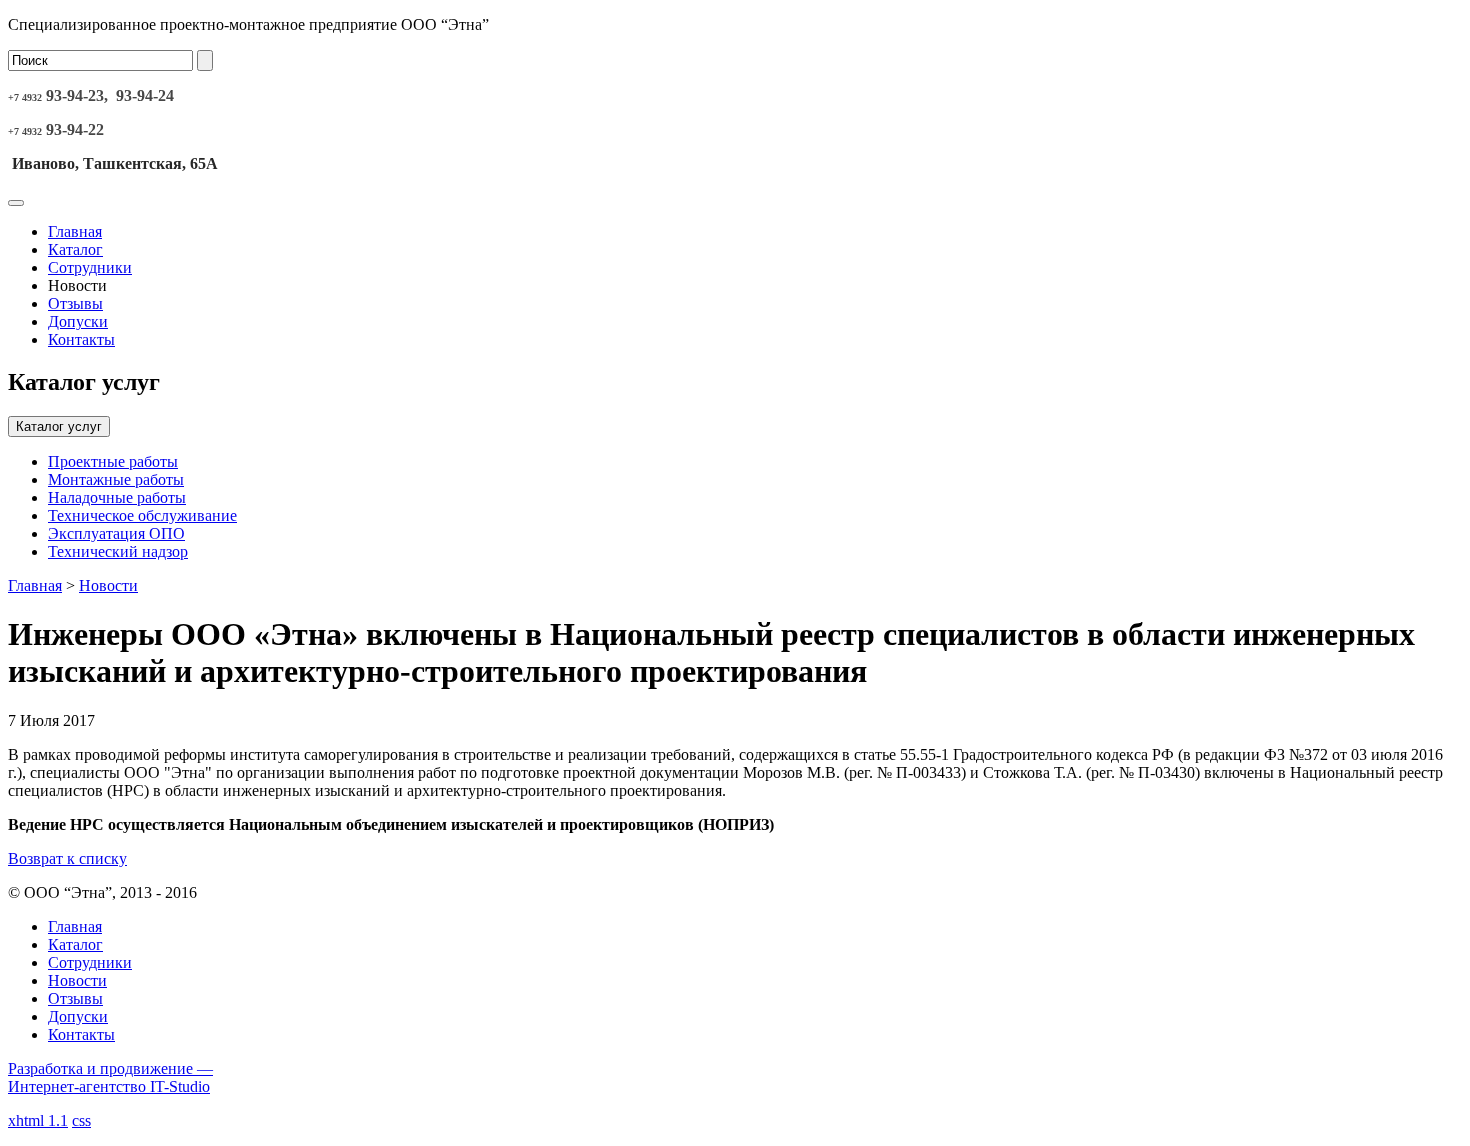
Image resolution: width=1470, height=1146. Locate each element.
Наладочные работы (117, 497)
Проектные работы (113, 461)
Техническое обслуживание (142, 515)
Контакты (81, 339)
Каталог (75, 249)
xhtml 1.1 (38, 1120)
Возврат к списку (67, 858)
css (81, 1120)
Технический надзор (118, 551)
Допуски (78, 321)
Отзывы (75, 303)
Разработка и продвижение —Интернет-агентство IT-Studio (110, 1077)
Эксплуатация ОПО (116, 533)
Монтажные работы (116, 479)
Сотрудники (90, 267)
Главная (75, 231)
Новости (108, 585)
